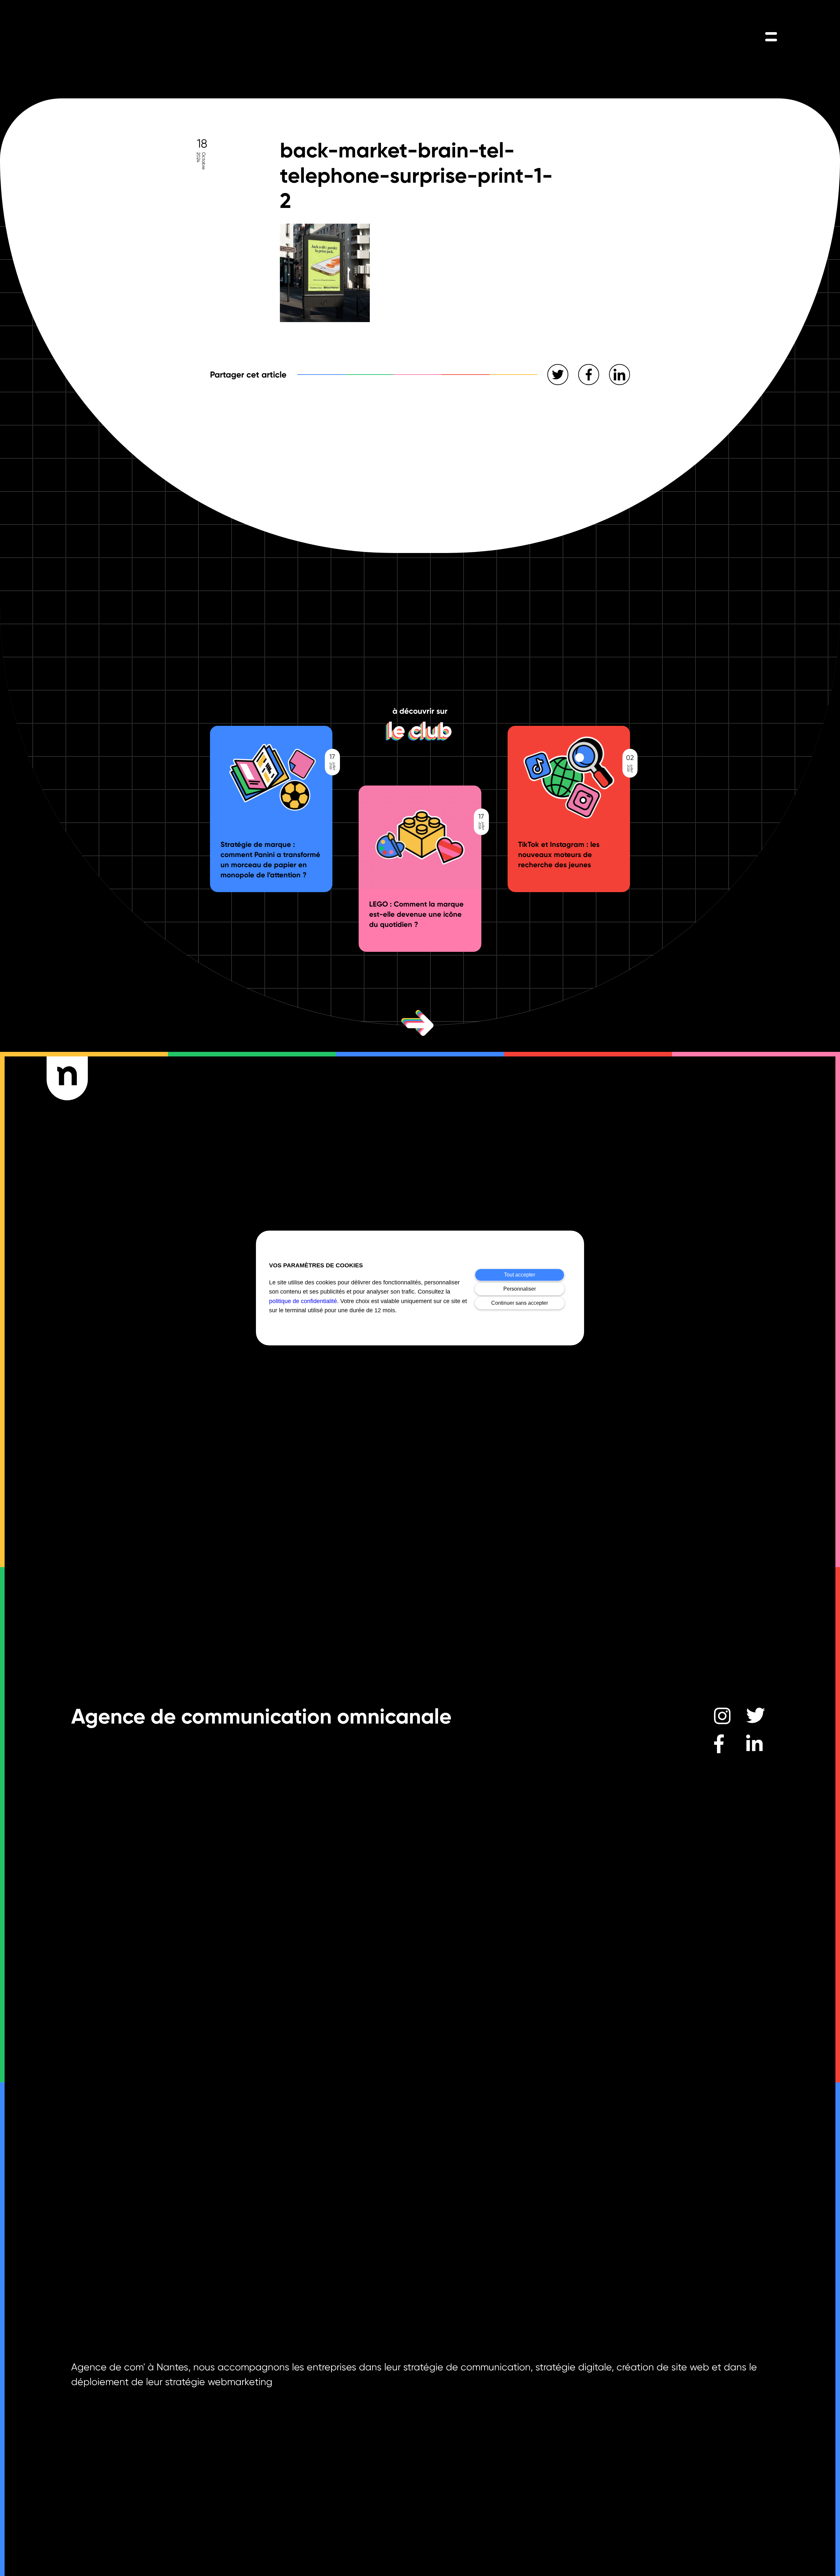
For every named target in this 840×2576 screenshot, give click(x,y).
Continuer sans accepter (520, 1303)
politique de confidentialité (303, 1301)
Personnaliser (520, 1289)
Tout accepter (520, 1275)
